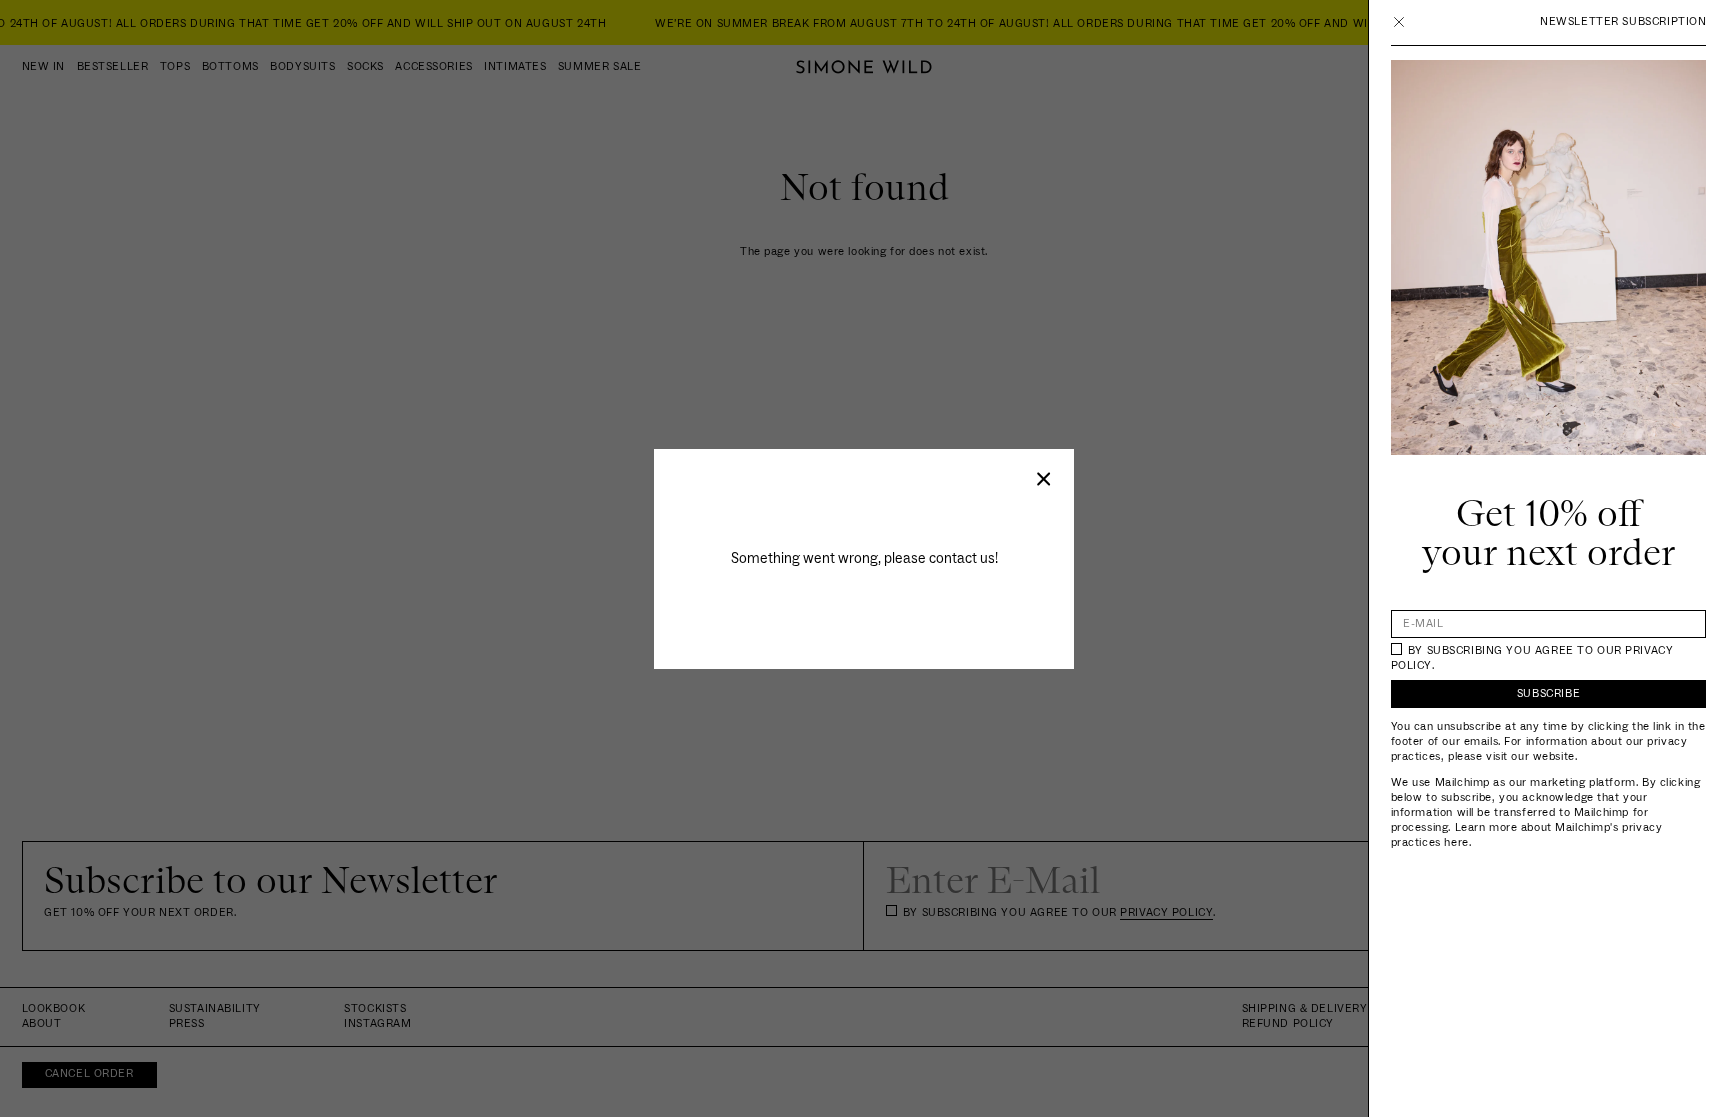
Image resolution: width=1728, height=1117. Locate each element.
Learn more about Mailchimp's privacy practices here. (1527, 835)
